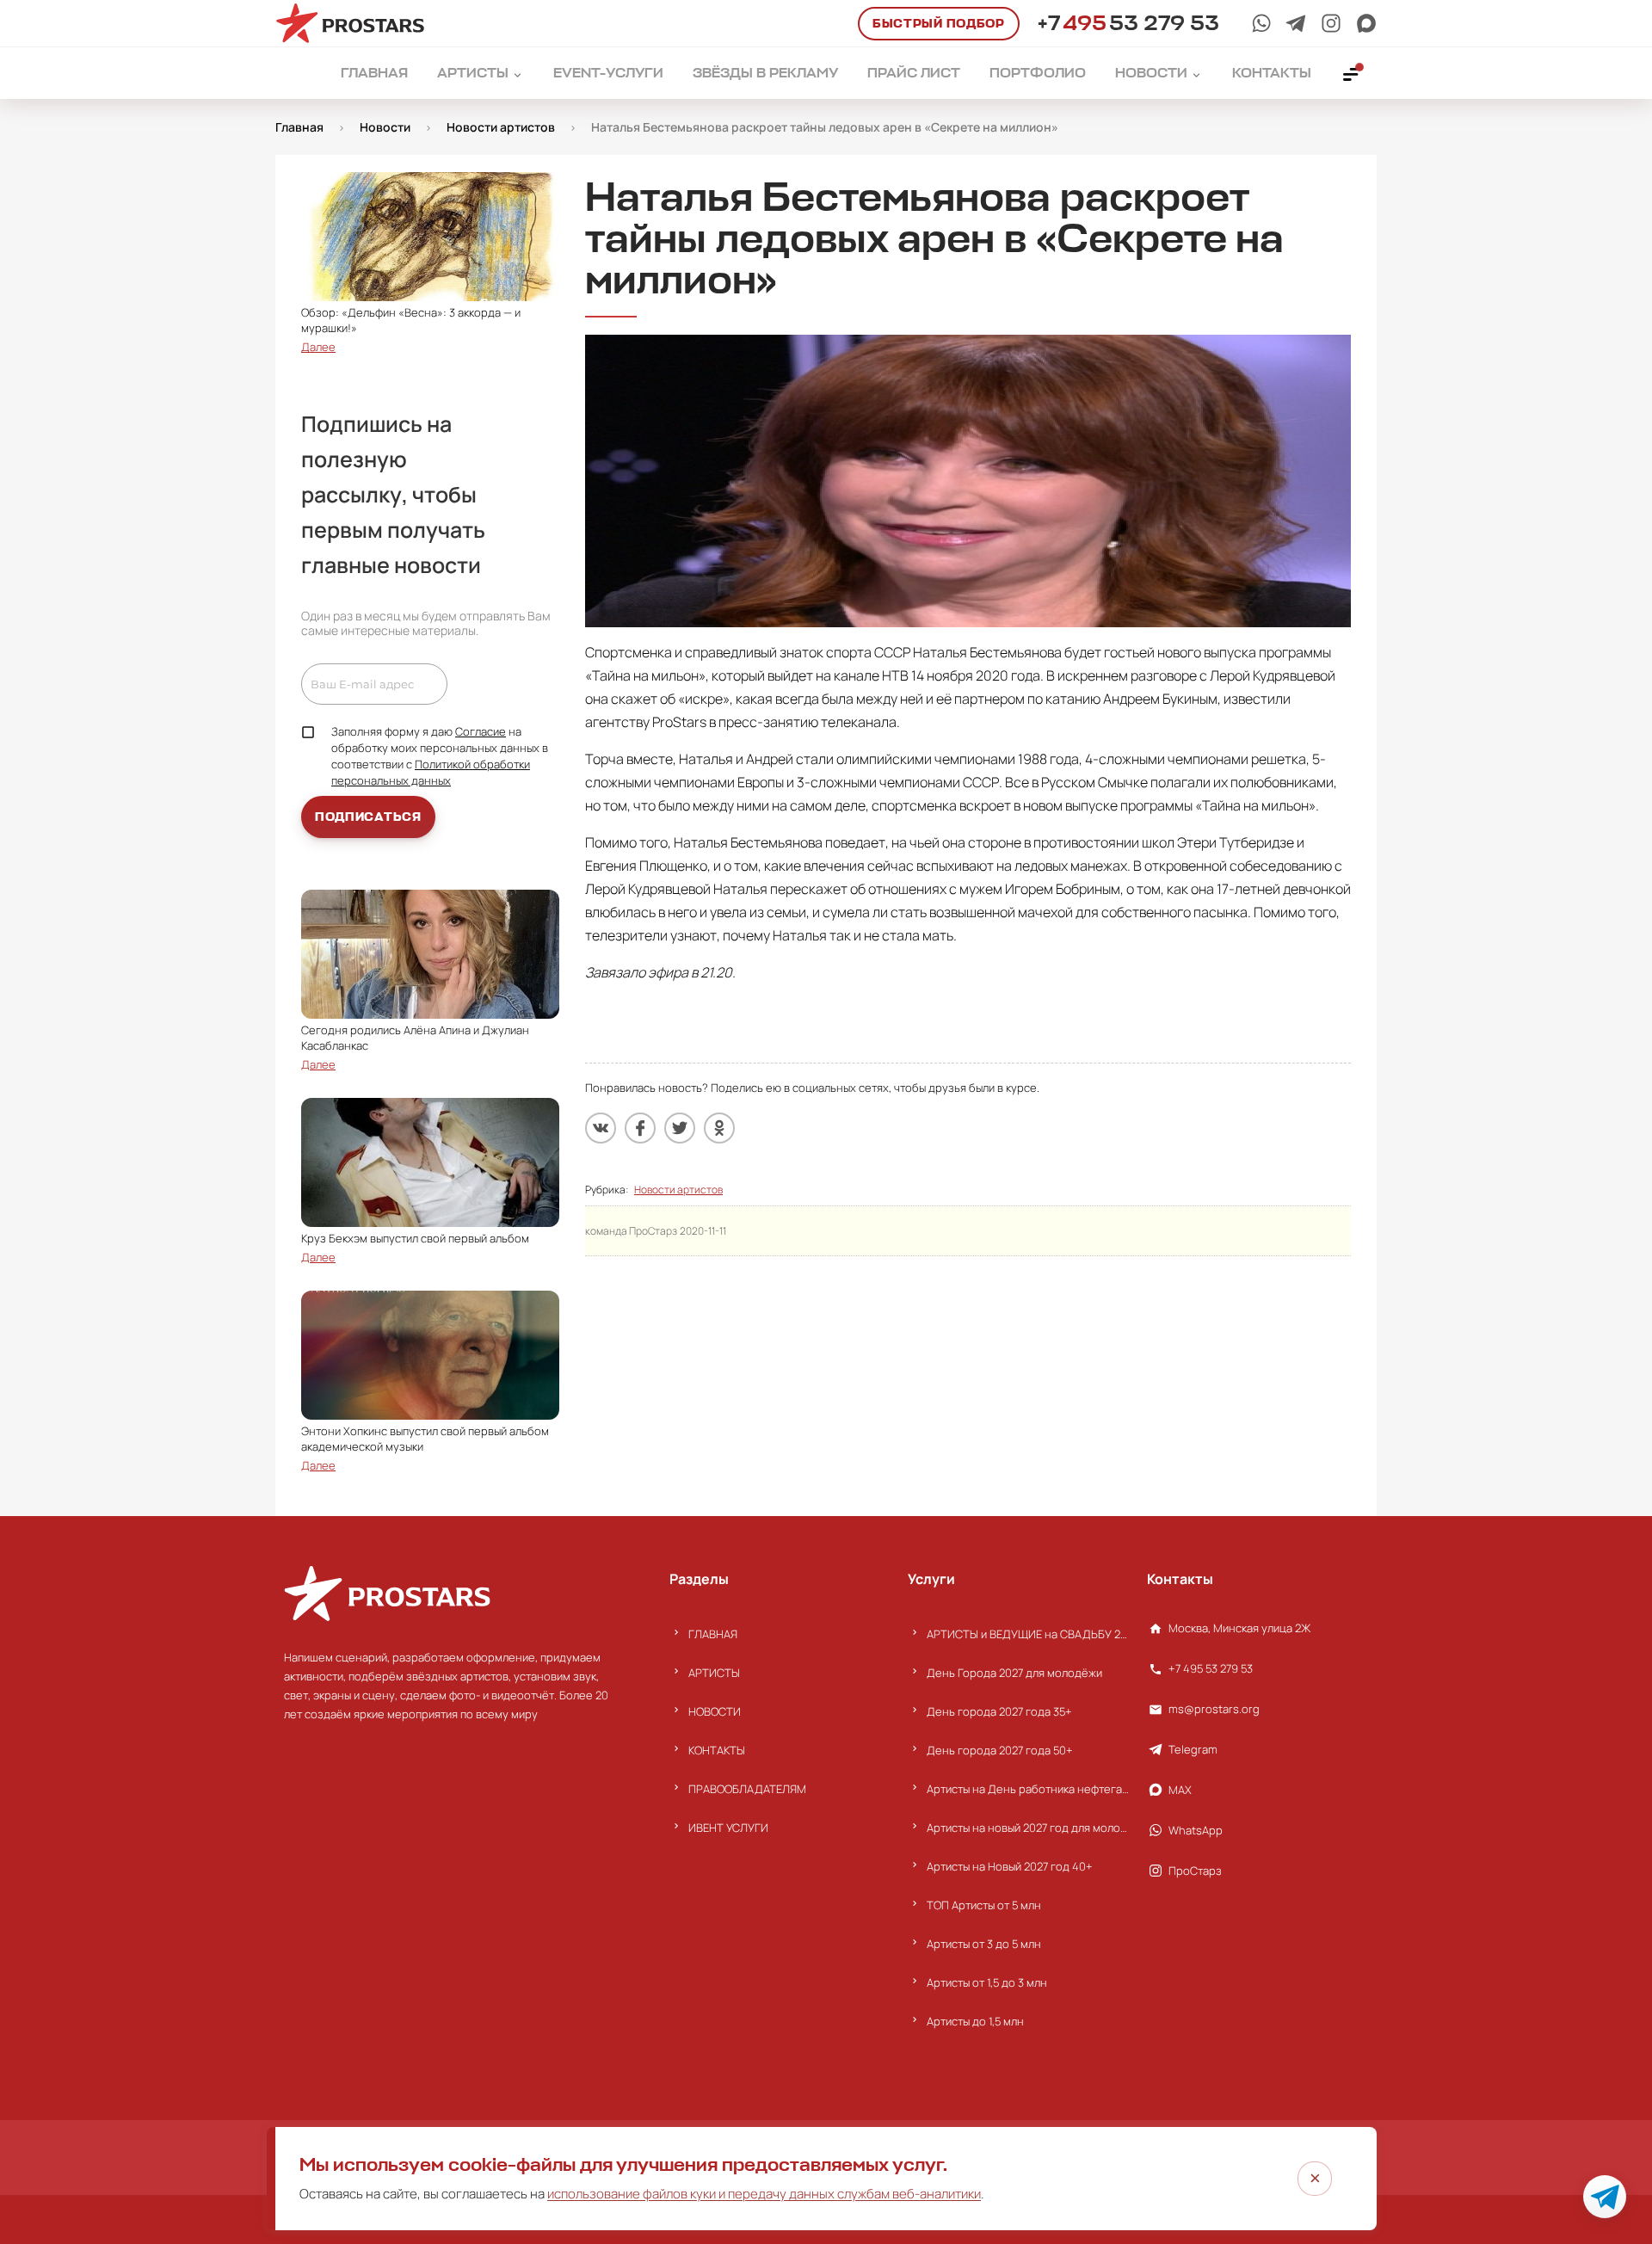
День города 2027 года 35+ (999, 1711)
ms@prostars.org (1214, 1709)
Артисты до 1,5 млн (975, 2021)
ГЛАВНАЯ (713, 1634)
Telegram (1193, 1749)
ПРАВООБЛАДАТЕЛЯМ (747, 1789)
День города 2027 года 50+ (1000, 1750)
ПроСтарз (1195, 1871)
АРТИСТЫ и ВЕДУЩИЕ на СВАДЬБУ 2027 (1028, 1634)
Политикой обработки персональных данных (431, 772)
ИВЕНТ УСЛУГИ (728, 1828)
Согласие (481, 731)
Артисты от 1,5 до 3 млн (987, 1982)
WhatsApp (1196, 1830)
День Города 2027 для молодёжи (1014, 1673)
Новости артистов (678, 1190)
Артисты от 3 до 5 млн (984, 1944)
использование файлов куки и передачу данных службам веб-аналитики (764, 2194)
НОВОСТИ (715, 1711)
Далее (318, 347)
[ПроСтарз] (1331, 23)
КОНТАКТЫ (717, 1750)
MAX (1180, 1790)
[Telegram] (1296, 23)
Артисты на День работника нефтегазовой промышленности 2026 (1028, 1789)
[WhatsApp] (1261, 23)
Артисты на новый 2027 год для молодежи (1028, 1828)
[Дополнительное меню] (1352, 73)
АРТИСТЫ (714, 1673)
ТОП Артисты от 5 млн (984, 1905)
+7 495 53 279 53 (1211, 1668)
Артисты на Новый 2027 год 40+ (1010, 1866)
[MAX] (1366, 23)
